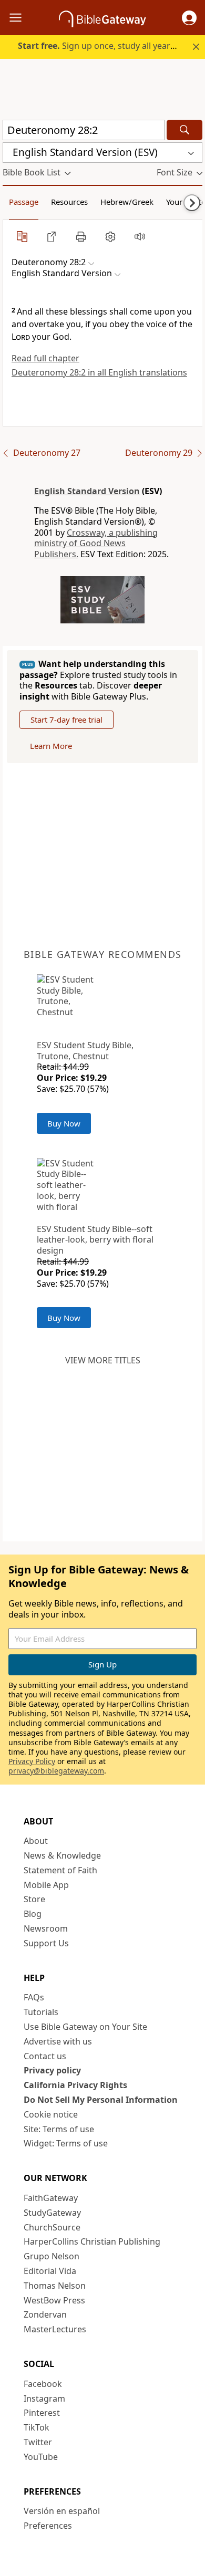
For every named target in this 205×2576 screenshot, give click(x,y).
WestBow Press (54, 2300)
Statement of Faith (60, 1870)
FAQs (34, 1997)
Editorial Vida (50, 2271)
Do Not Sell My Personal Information (101, 2100)
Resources (69, 202)
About (36, 1841)
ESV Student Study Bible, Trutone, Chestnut (85, 1051)
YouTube (41, 2457)
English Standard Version (87, 491)
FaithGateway (51, 2198)
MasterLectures (55, 2329)
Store (34, 1899)
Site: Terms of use (59, 2129)
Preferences (48, 2526)
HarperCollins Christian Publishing (92, 2241)
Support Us (46, 1943)
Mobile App (46, 1885)
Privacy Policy (32, 1761)
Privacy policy (52, 2070)
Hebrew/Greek (127, 202)
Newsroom (46, 1928)
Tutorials (41, 2012)
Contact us (45, 2056)
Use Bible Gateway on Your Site (85, 2027)
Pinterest (42, 2413)
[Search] (184, 130)
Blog (33, 1914)
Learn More (51, 746)
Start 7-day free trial (66, 719)
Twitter (38, 2442)
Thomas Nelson (55, 2286)
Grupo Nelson (52, 2256)
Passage (24, 202)
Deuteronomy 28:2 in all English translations (99, 372)
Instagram (44, 2398)
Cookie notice (51, 2114)
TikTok (37, 2427)
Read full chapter (45, 358)
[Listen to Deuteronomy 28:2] (140, 236)
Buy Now (64, 1123)
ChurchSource (52, 2227)
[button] (189, 18)
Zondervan (45, 2314)
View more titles (103, 1360)
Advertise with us (58, 2041)
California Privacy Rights (75, 2085)
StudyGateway (52, 2213)
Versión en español (62, 2511)
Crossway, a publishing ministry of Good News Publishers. (96, 544)
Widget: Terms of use (66, 2143)
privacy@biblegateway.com (56, 1771)
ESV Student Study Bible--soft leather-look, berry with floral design (95, 1240)
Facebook (43, 2384)
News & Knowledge (62, 1855)
